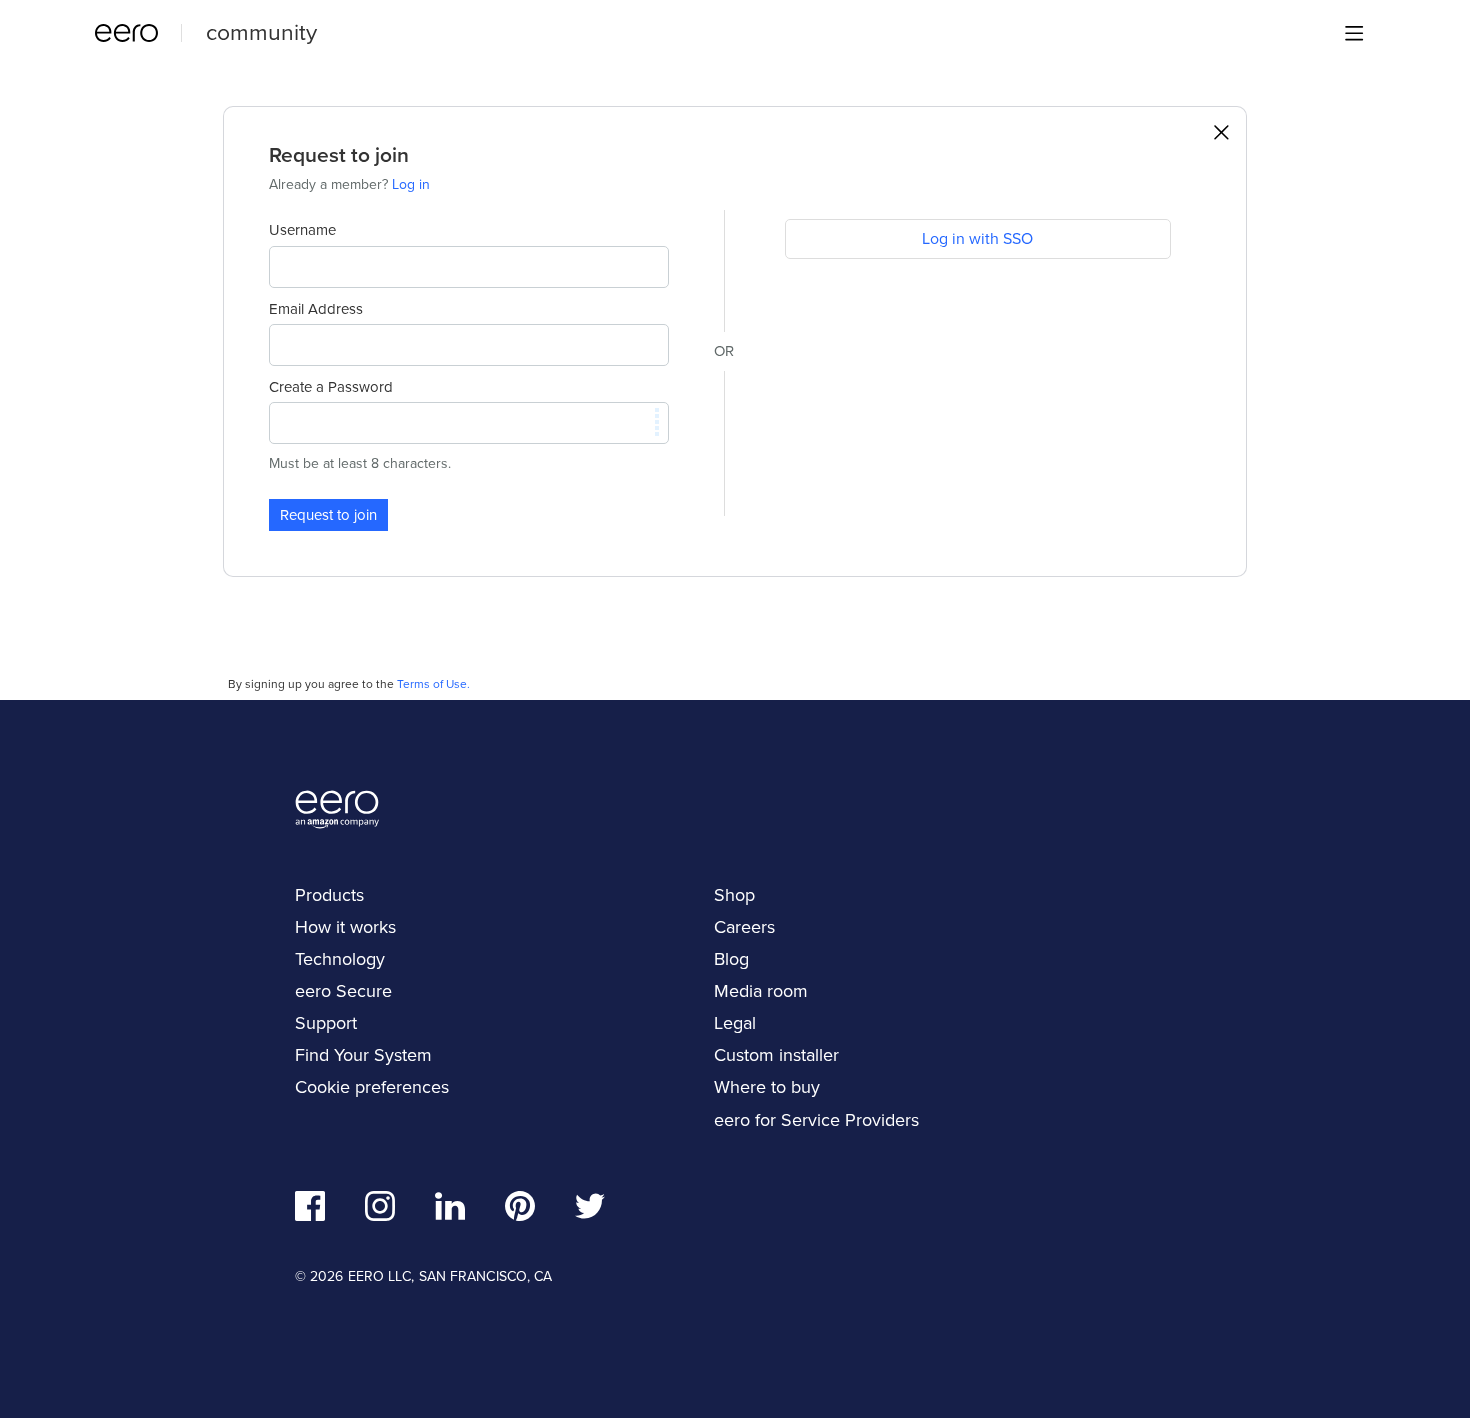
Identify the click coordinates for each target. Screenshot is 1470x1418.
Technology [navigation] (340, 958)
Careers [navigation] (744, 926)
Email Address (316, 309)
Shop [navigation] (734, 894)
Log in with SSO (977, 238)
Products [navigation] (329, 894)
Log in (411, 184)
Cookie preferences (372, 1086)
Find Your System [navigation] (363, 1054)
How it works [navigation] (345, 926)
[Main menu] (1354, 33)
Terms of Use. (433, 683)
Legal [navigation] (735, 1022)
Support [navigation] (326, 1022)
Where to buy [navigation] (767, 1086)
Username (302, 230)
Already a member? (349, 184)
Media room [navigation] (761, 990)
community (261, 31)
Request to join (328, 514)
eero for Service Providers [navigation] (816, 1119)
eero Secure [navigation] (343, 990)
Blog (731, 958)
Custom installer (776, 1054)
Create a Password (331, 387)
